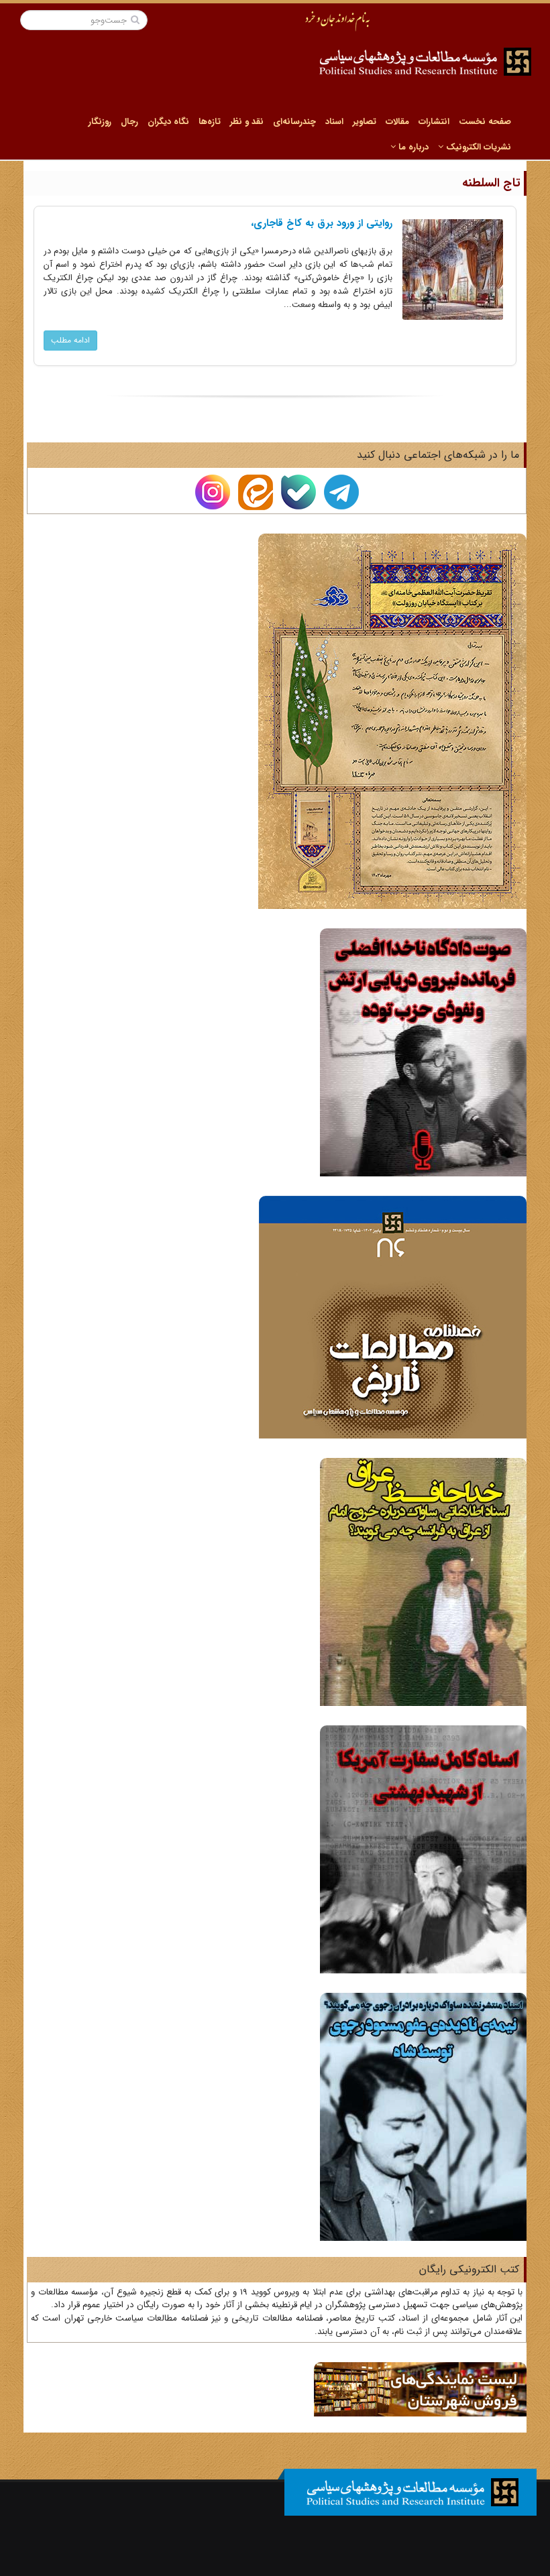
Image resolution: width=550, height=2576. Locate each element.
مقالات (397, 122)
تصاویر (365, 122)
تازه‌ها (210, 122)
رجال (129, 122)
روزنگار (100, 122)
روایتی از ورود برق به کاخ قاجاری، (322, 223)
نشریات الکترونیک (477, 147)
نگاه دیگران (168, 122)
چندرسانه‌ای (294, 122)
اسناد (334, 122)
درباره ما (412, 147)
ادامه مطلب (70, 340)
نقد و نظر (247, 122)
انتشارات (434, 122)
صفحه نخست (485, 122)
